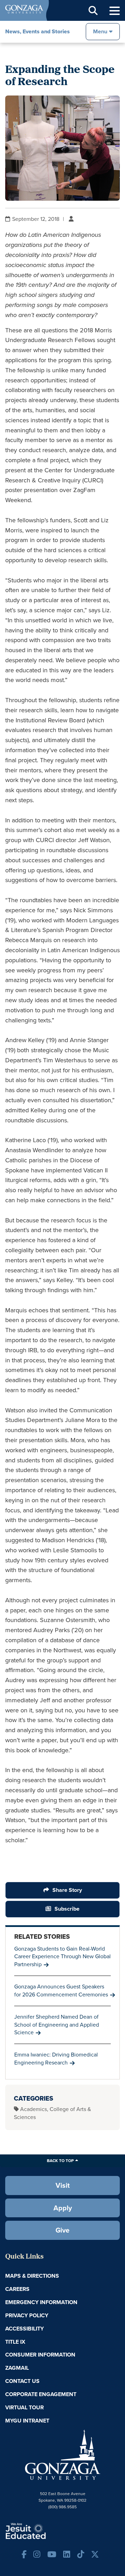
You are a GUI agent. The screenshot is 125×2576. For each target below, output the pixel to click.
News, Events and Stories (37, 31)
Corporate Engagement (41, 2394)
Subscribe (67, 1909)
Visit (63, 2185)
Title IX (15, 2342)
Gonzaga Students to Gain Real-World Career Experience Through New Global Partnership (62, 1957)
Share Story (67, 1890)
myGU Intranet (27, 2421)
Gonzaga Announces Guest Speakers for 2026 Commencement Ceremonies (61, 1991)
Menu (100, 31)
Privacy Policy (27, 2315)
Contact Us (22, 2381)
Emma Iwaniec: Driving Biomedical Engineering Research (56, 2059)
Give (62, 2230)
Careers (17, 2289)
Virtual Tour (24, 2407)
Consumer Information (40, 2355)
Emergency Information (41, 2302)
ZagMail (17, 2368)
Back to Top (60, 2161)
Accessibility (24, 2329)
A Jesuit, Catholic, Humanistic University (47, 2531)
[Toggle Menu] (115, 11)
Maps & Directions (32, 2276)
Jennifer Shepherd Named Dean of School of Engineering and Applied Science (57, 2025)
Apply (63, 2208)
